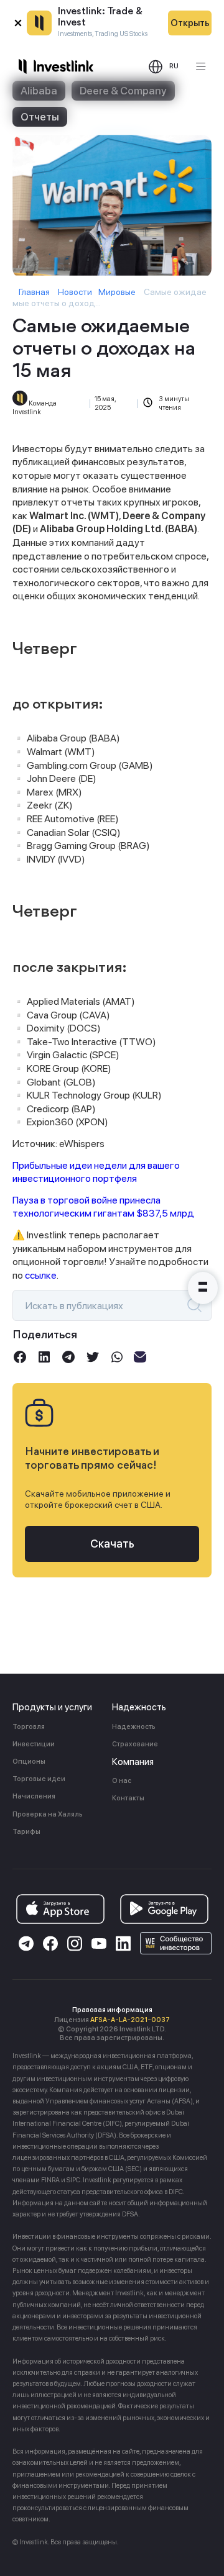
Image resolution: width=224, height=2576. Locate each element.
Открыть (190, 23)
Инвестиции (34, 1744)
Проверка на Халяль (48, 1814)
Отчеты (40, 117)
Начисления (34, 1796)
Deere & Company (123, 91)
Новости (75, 292)
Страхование (135, 1744)
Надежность (134, 1727)
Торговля (29, 1727)
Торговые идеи (39, 1779)
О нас (122, 1781)
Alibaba (39, 91)
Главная (34, 292)
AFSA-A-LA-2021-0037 (130, 2020)
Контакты (128, 1798)
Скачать (112, 1544)
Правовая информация (112, 2010)
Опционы (29, 1762)
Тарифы (26, 1832)
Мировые (117, 292)
